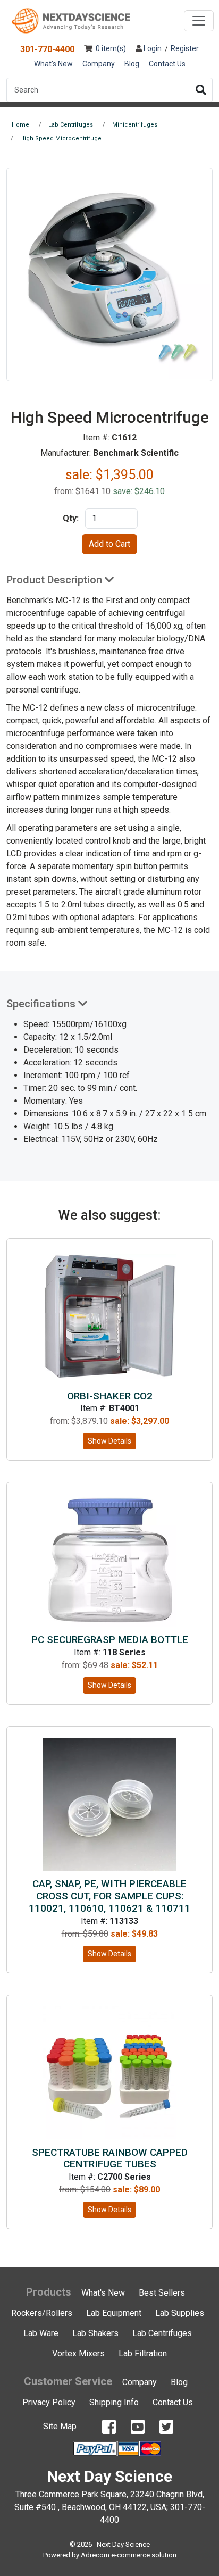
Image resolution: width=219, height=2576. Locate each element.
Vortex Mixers (78, 2353)
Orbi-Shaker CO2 (110, 1396)
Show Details (109, 1441)
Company (99, 64)
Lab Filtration (143, 2353)
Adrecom (95, 2555)
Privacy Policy (49, 2402)
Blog (132, 64)
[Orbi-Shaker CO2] (109, 1316)
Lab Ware (41, 2333)
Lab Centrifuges (162, 2333)
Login (152, 48)
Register (185, 48)
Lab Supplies (180, 2313)
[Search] (201, 90)
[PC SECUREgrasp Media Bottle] (109, 1559)
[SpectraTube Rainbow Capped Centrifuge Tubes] (109, 2072)
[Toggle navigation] (199, 21)
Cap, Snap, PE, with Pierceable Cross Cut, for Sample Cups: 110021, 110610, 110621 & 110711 (109, 1896)
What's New (53, 64)
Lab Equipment (114, 2313)
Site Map (60, 2426)
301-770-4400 (47, 49)
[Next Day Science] (71, 21)
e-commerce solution (144, 2555)
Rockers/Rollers (42, 2313)
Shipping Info (114, 2402)
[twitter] (166, 2427)
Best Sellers (162, 2293)
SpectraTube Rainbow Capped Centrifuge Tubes (110, 2158)
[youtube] (138, 2427)
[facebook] (109, 2427)
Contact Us (167, 64)
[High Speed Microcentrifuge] (109, 274)
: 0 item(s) (109, 48)
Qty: (71, 518)
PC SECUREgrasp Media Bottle (110, 1640)
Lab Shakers (95, 2333)
